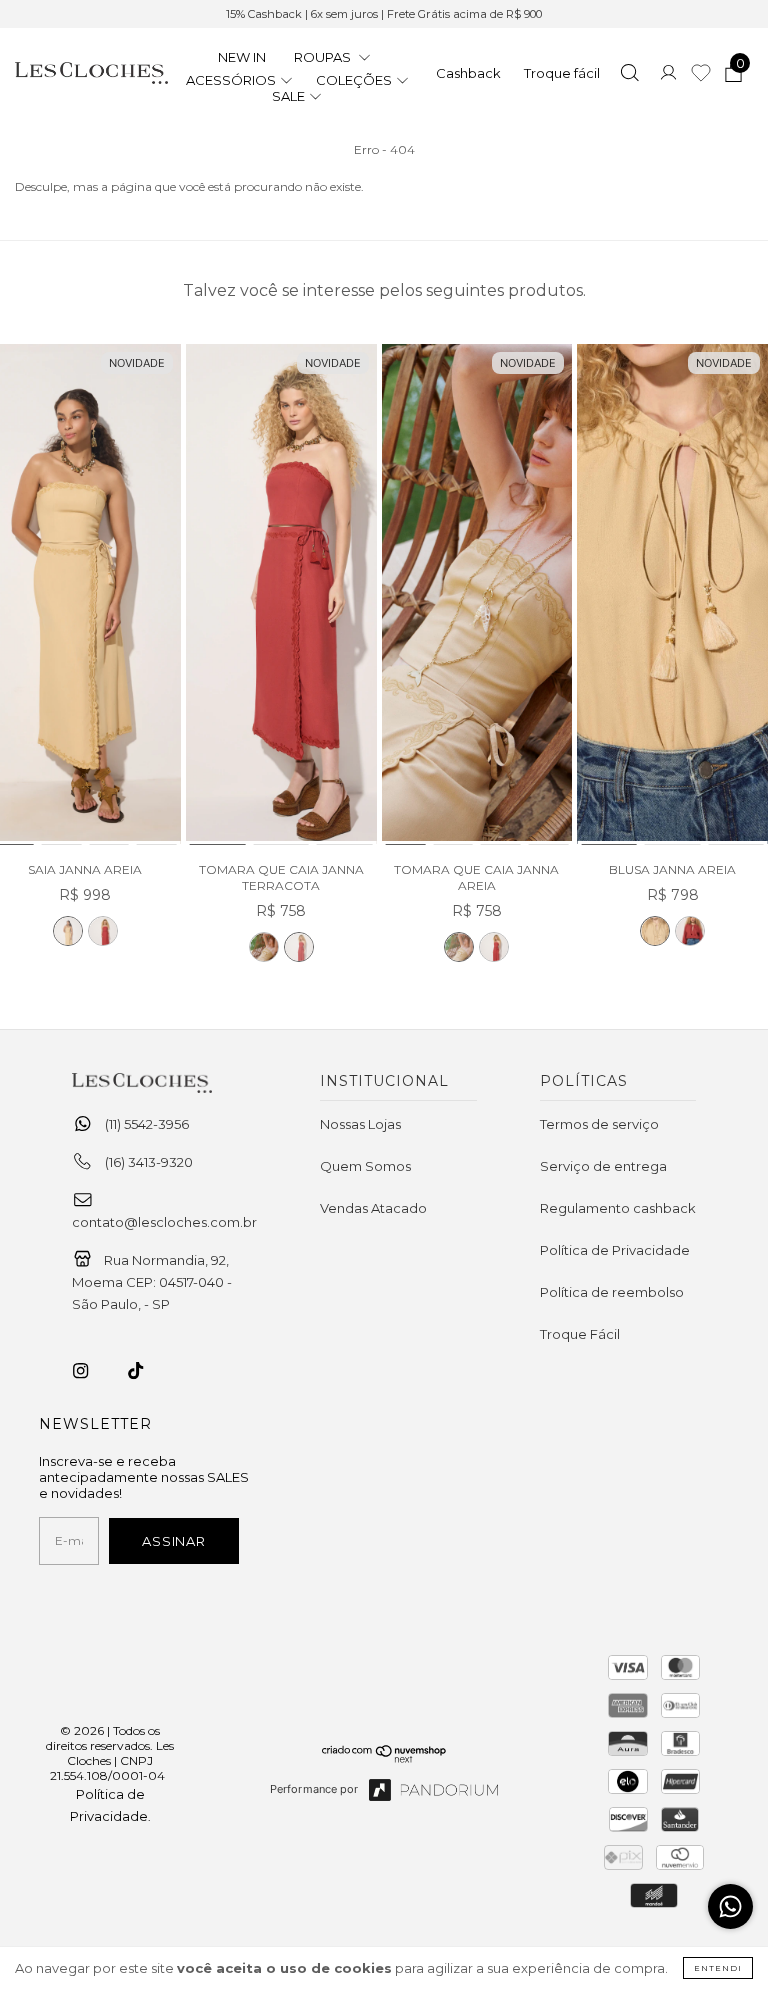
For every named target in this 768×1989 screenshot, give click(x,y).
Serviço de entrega (603, 1166)
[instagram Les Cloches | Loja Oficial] (92, 1371)
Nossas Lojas (360, 1124)
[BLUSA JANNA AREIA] (672, 595)
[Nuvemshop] (384, 1758)
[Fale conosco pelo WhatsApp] (730, 1906)
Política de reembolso (612, 1292)
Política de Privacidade (615, 1250)
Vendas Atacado (373, 1208)
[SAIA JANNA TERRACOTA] (103, 931)
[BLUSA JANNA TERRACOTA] (690, 931)
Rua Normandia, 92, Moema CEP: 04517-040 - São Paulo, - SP (152, 1282)
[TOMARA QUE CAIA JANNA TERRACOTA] (281, 595)
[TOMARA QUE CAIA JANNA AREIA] (264, 947)
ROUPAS (324, 57)
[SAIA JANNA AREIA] (68, 931)
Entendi (718, 1968)
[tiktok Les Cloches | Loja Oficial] (147, 1371)
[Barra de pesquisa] (629, 75)
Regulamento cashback (618, 1208)
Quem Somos (365, 1166)
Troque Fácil (580, 1334)
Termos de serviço (599, 1124)
